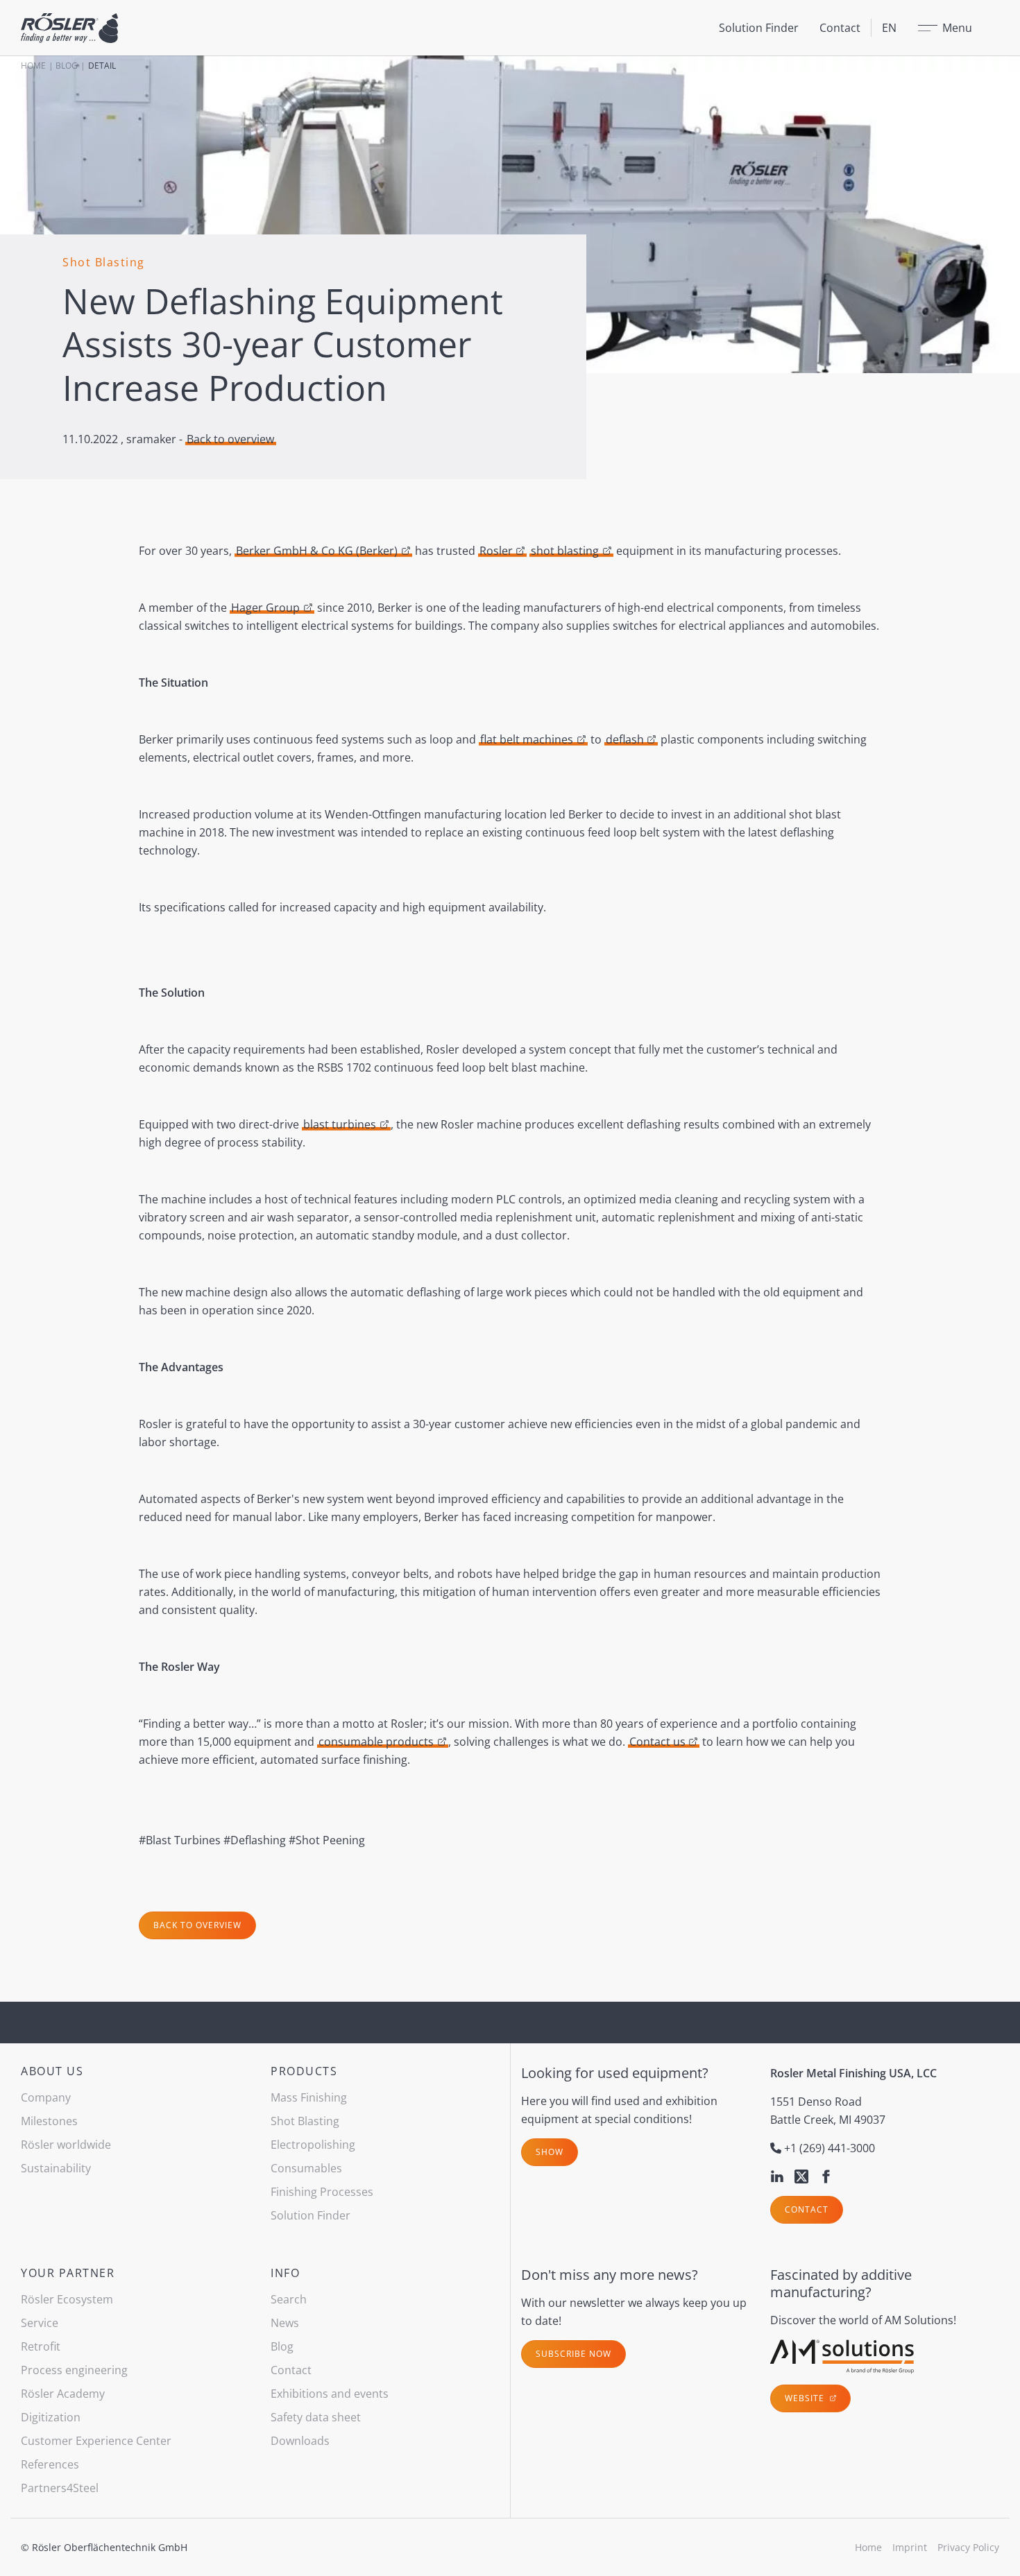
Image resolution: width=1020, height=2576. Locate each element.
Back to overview (230, 439)
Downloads (300, 2441)
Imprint (910, 2547)
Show (550, 2152)
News (285, 2323)
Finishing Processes (322, 2192)
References (50, 2464)
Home (33, 66)
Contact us (657, 1742)
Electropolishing (313, 2145)
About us (52, 2071)
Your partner (68, 2273)
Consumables (306, 2168)
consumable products (376, 1742)
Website (806, 2398)
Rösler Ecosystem (67, 2299)
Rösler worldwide (66, 2145)
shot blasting (565, 551)
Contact (840, 28)
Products (304, 2071)
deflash (625, 739)
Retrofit (41, 2346)
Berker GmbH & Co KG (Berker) (317, 551)
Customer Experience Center (96, 2441)
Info (285, 2273)
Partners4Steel (60, 2488)
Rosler (496, 551)
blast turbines (340, 1124)
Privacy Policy (968, 2547)
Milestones (49, 2121)
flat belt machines (527, 739)
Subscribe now (573, 2354)
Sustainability (56, 2168)
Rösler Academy (63, 2394)
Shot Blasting (305, 2121)
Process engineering (74, 2370)
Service (40, 2323)
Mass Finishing (309, 2097)
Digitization (51, 2417)
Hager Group (265, 608)
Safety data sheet (316, 2417)
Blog (67, 66)
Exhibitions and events (330, 2394)
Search (289, 2299)
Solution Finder (759, 28)
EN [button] (889, 28)
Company (46, 2097)
